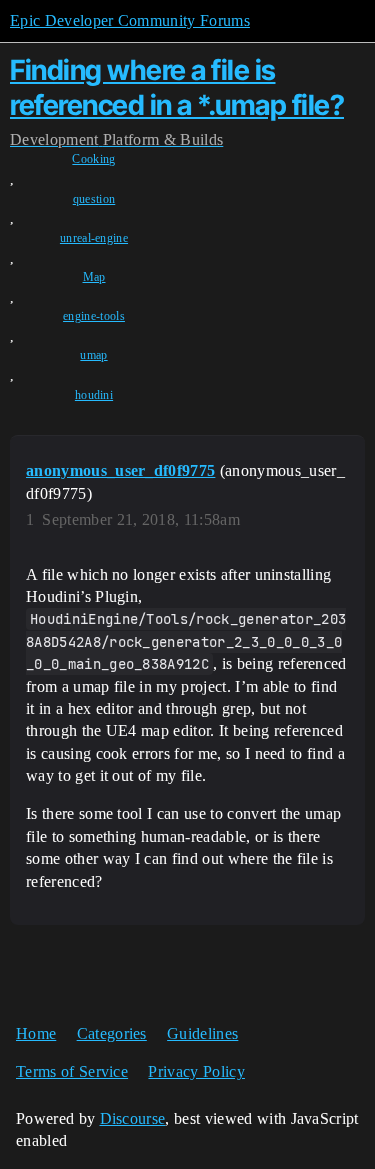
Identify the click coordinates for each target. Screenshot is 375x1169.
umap (93, 355)
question (94, 199)
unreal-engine (94, 238)
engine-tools (94, 316)
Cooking (93, 159)
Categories (112, 1033)
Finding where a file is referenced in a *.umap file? (177, 87)
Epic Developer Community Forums (130, 20)
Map (94, 277)
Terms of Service (72, 1071)
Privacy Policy (196, 1071)
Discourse (133, 1118)
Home (36, 1033)
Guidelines (202, 1033)
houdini (94, 395)
